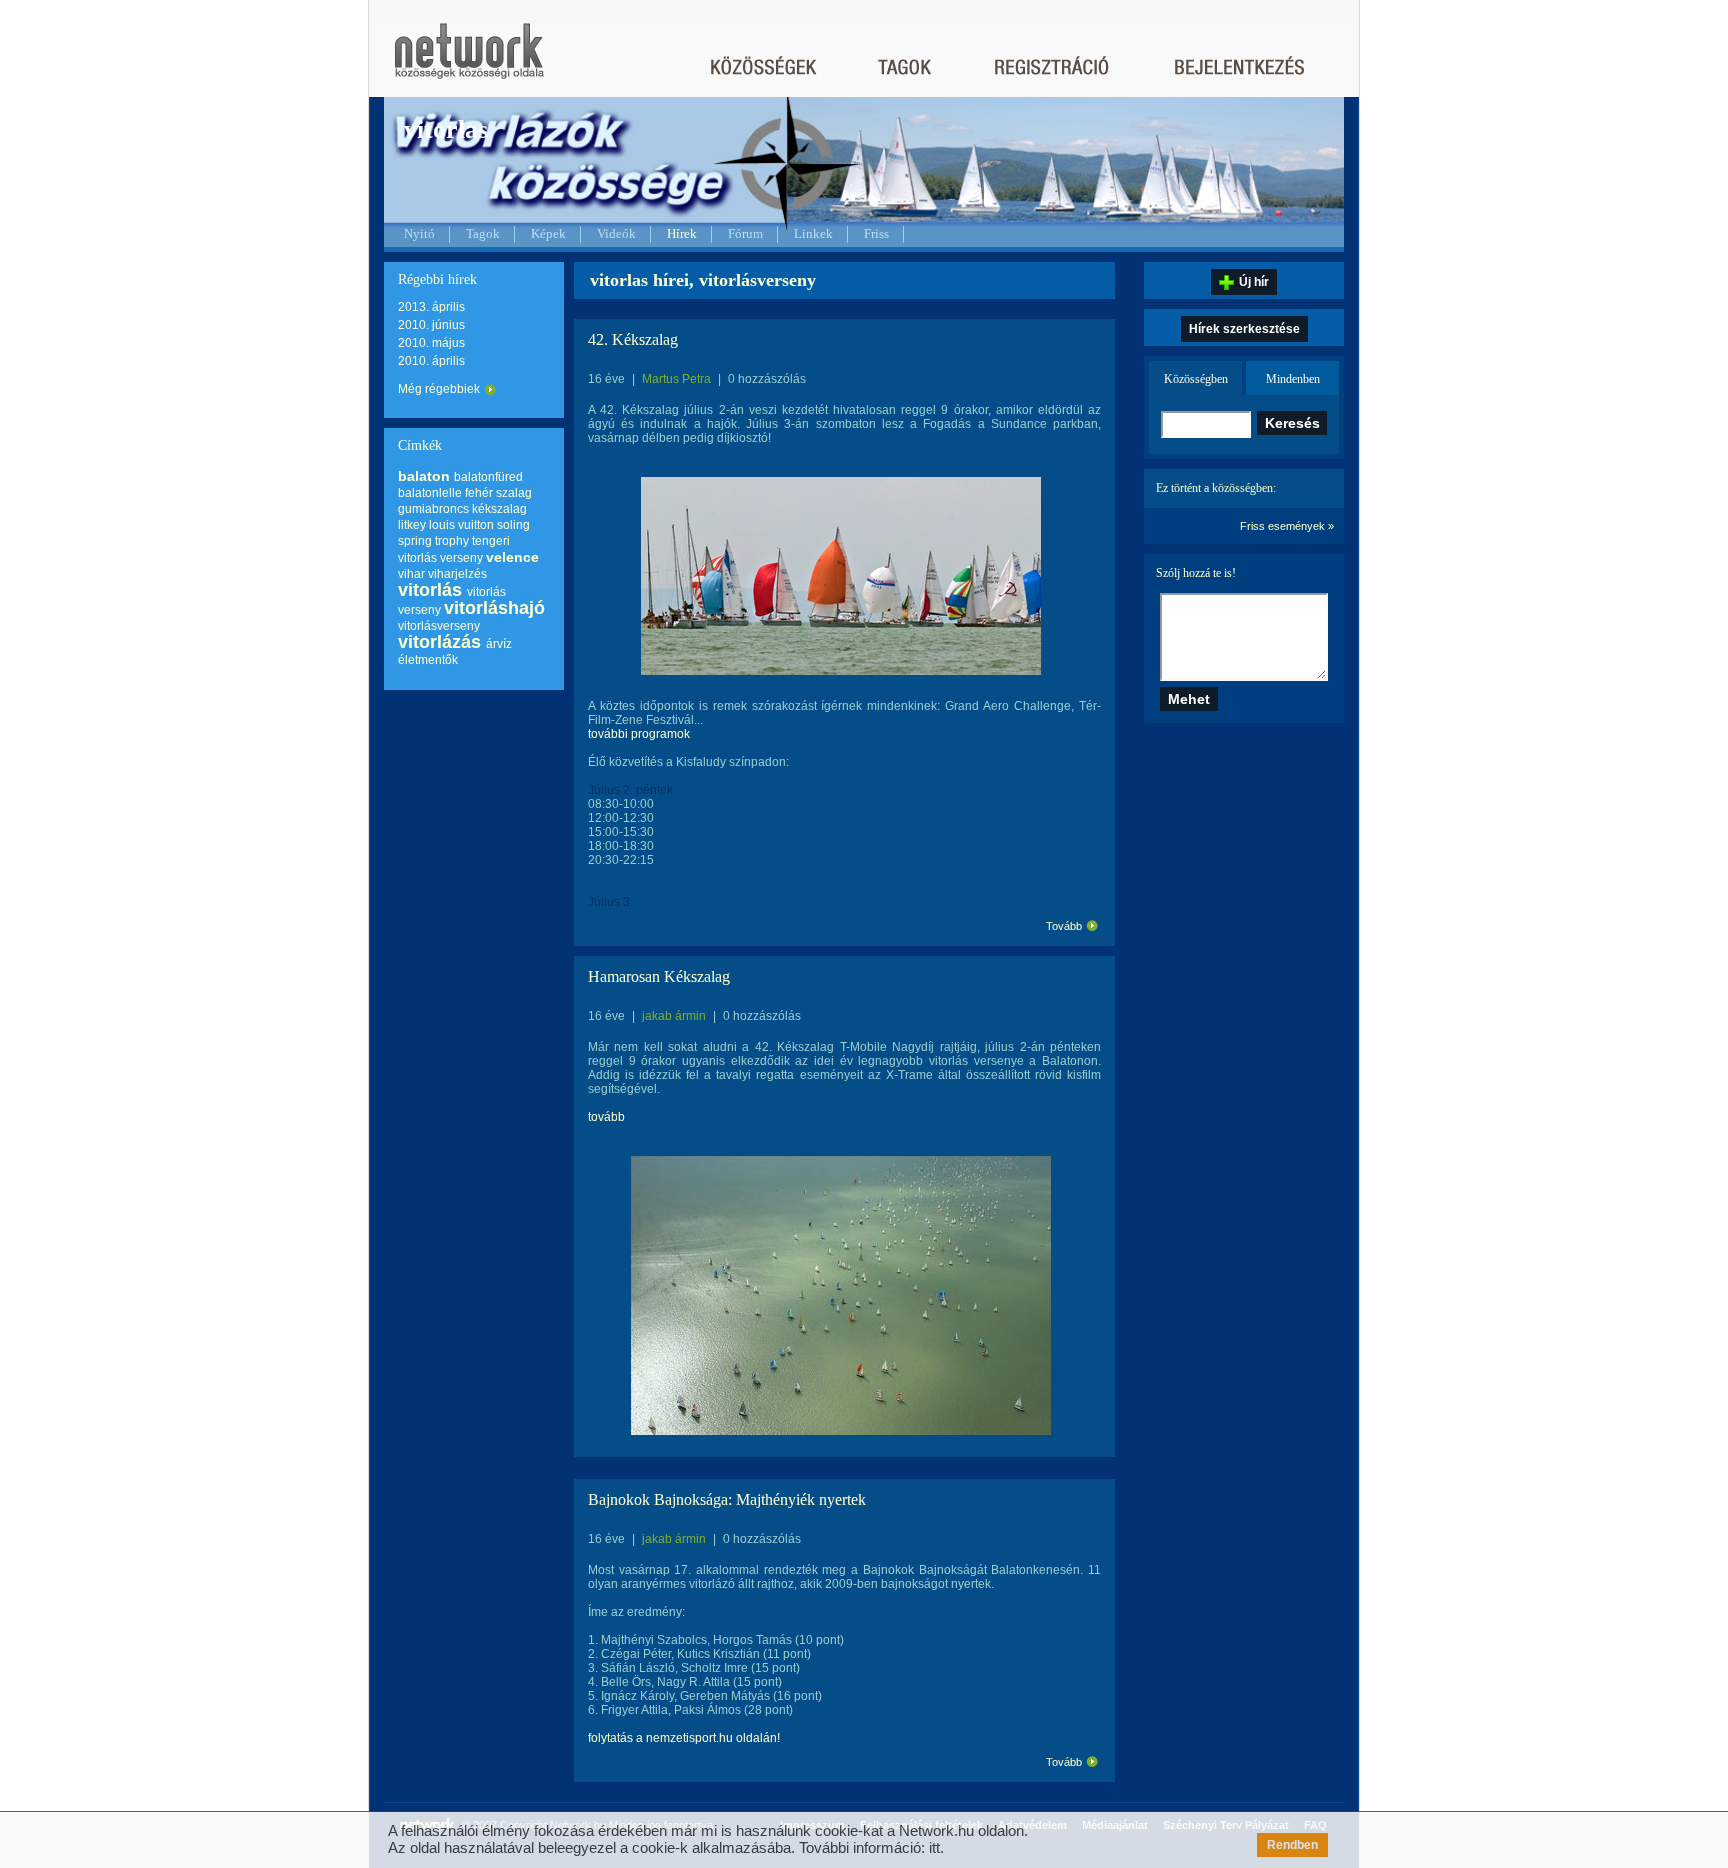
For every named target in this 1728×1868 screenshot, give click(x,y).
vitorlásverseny (439, 626)
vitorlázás (439, 642)
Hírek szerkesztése (1244, 329)
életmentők (428, 660)
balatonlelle (430, 493)
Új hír (1254, 282)
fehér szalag (498, 493)
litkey (412, 525)
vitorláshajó (494, 608)
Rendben (1292, 1845)
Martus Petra (676, 379)
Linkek (813, 233)
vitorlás (430, 590)
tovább (606, 1117)
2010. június (431, 325)
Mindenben (1293, 379)
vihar (411, 574)
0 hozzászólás (767, 379)
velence (512, 557)
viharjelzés (457, 574)
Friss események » (1287, 526)
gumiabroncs (433, 509)
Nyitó (419, 233)
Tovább (1064, 926)
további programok (639, 734)
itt (934, 1847)
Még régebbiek (439, 389)
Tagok (483, 233)
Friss (876, 233)
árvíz (499, 644)
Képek (548, 233)
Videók (616, 233)
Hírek (682, 233)
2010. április (431, 361)
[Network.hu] (469, 60)
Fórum (745, 233)
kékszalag (499, 509)
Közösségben (1196, 379)
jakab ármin (674, 1016)
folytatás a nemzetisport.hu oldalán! (684, 1738)
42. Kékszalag (633, 339)
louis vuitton (461, 525)
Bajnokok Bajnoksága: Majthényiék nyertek (727, 1499)
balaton (424, 476)
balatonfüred (488, 477)
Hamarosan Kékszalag (659, 976)
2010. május (431, 343)
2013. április (431, 307)
